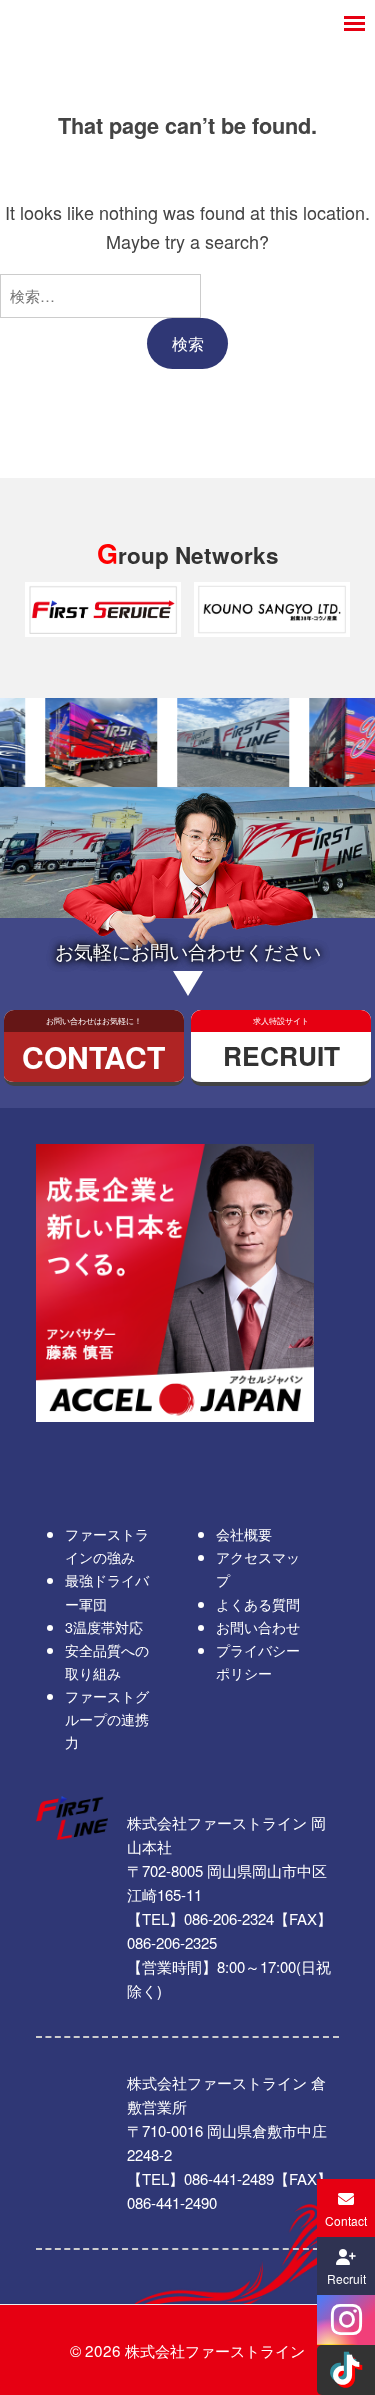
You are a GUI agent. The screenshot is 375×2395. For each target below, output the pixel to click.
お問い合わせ (258, 1626)
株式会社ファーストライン (215, 2350)
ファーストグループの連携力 (107, 1718)
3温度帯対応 (104, 1626)
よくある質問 (258, 1603)
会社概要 (244, 1533)
